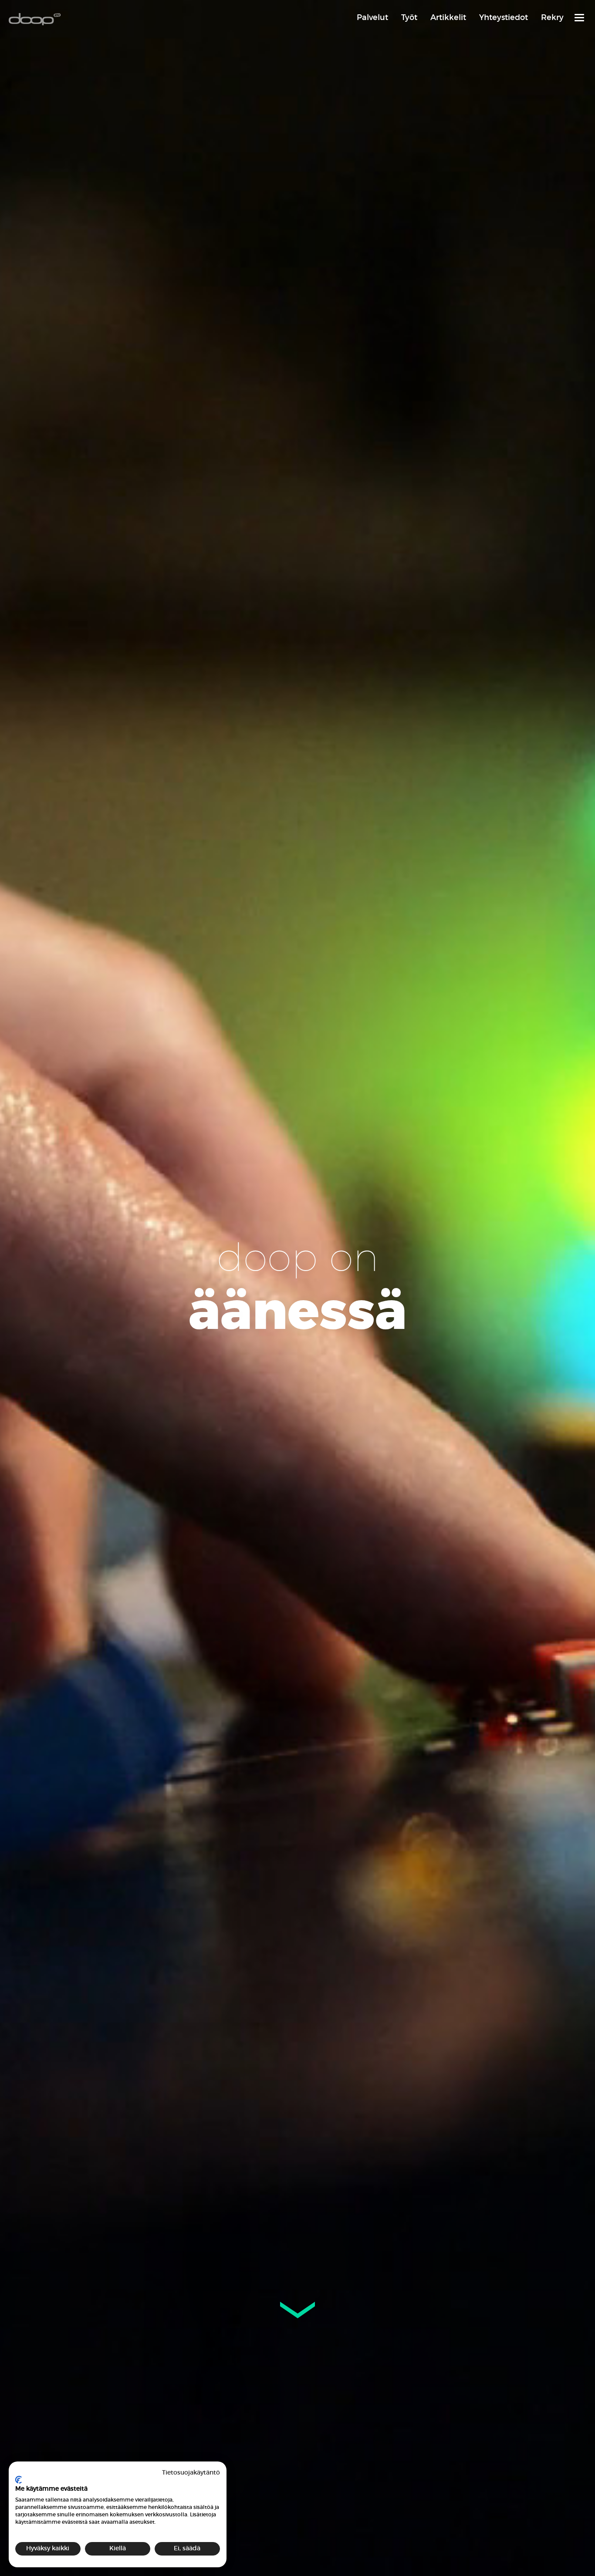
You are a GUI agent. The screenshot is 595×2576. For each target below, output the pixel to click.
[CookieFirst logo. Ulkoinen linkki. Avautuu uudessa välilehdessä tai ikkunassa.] (19, 2480)
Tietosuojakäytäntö (191, 2473)
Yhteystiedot (504, 17)
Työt (409, 17)
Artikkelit (448, 17)
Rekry (552, 17)
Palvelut (372, 17)
